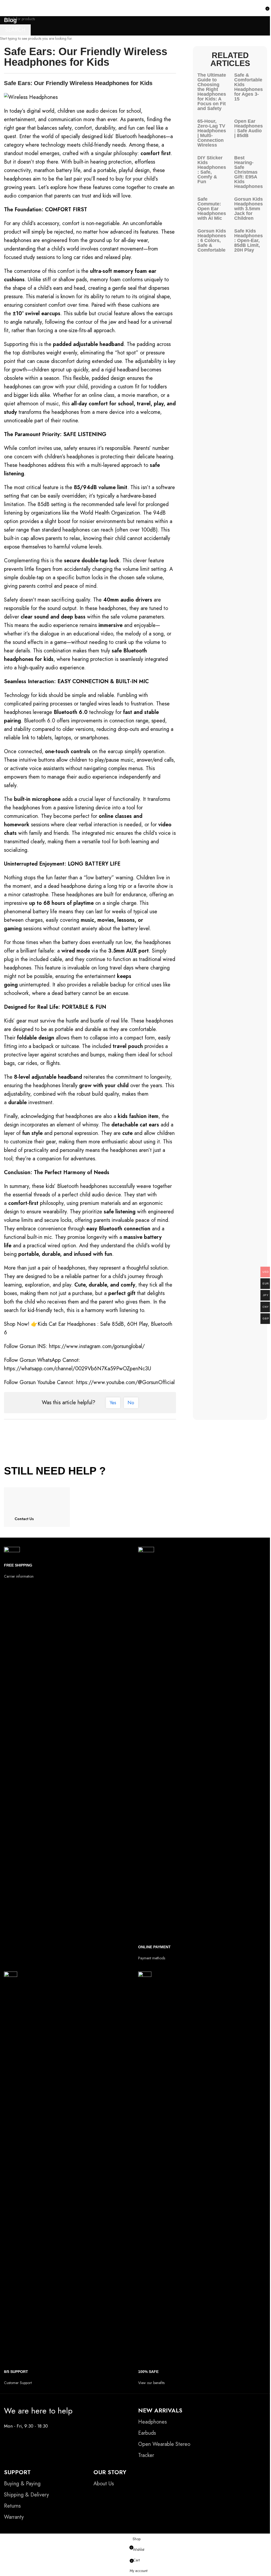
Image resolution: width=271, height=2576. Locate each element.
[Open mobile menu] (6, 8)
